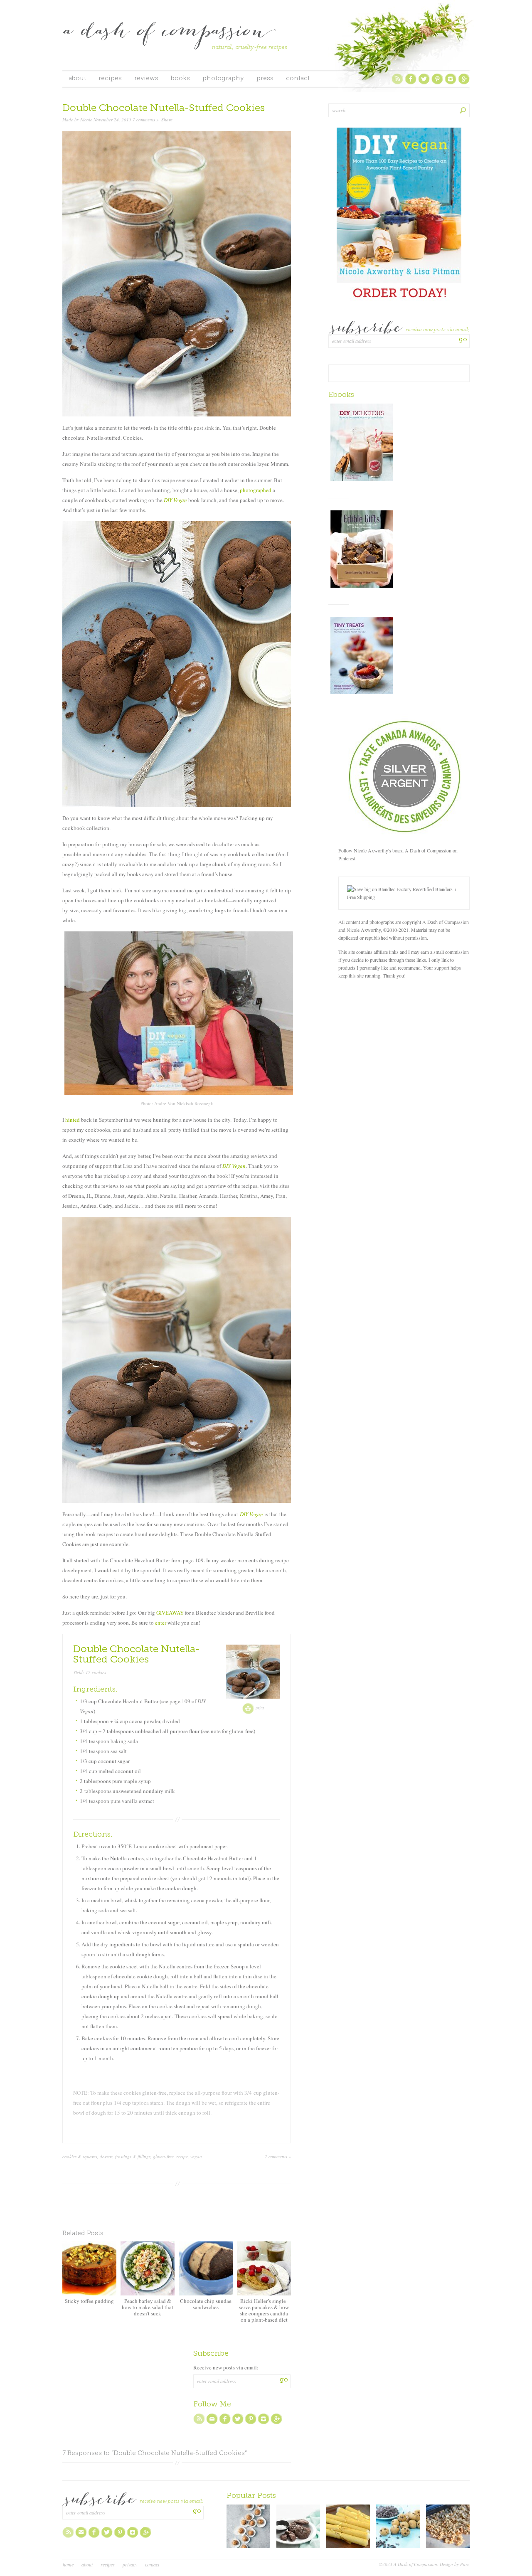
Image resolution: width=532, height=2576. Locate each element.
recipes (110, 79)
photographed (256, 490)
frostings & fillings (133, 2156)
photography (223, 79)
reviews (146, 79)
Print (259, 1708)
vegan (196, 2156)
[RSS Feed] (397, 83)
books (180, 79)
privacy (130, 2564)
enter (161, 1623)
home (68, 2564)
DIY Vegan (175, 500)
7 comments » (146, 119)
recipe (182, 2156)
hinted (73, 1120)
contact (298, 79)
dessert (106, 2156)
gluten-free (163, 2156)
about (77, 79)
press (265, 79)
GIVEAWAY (170, 1613)
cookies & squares (80, 2156)
